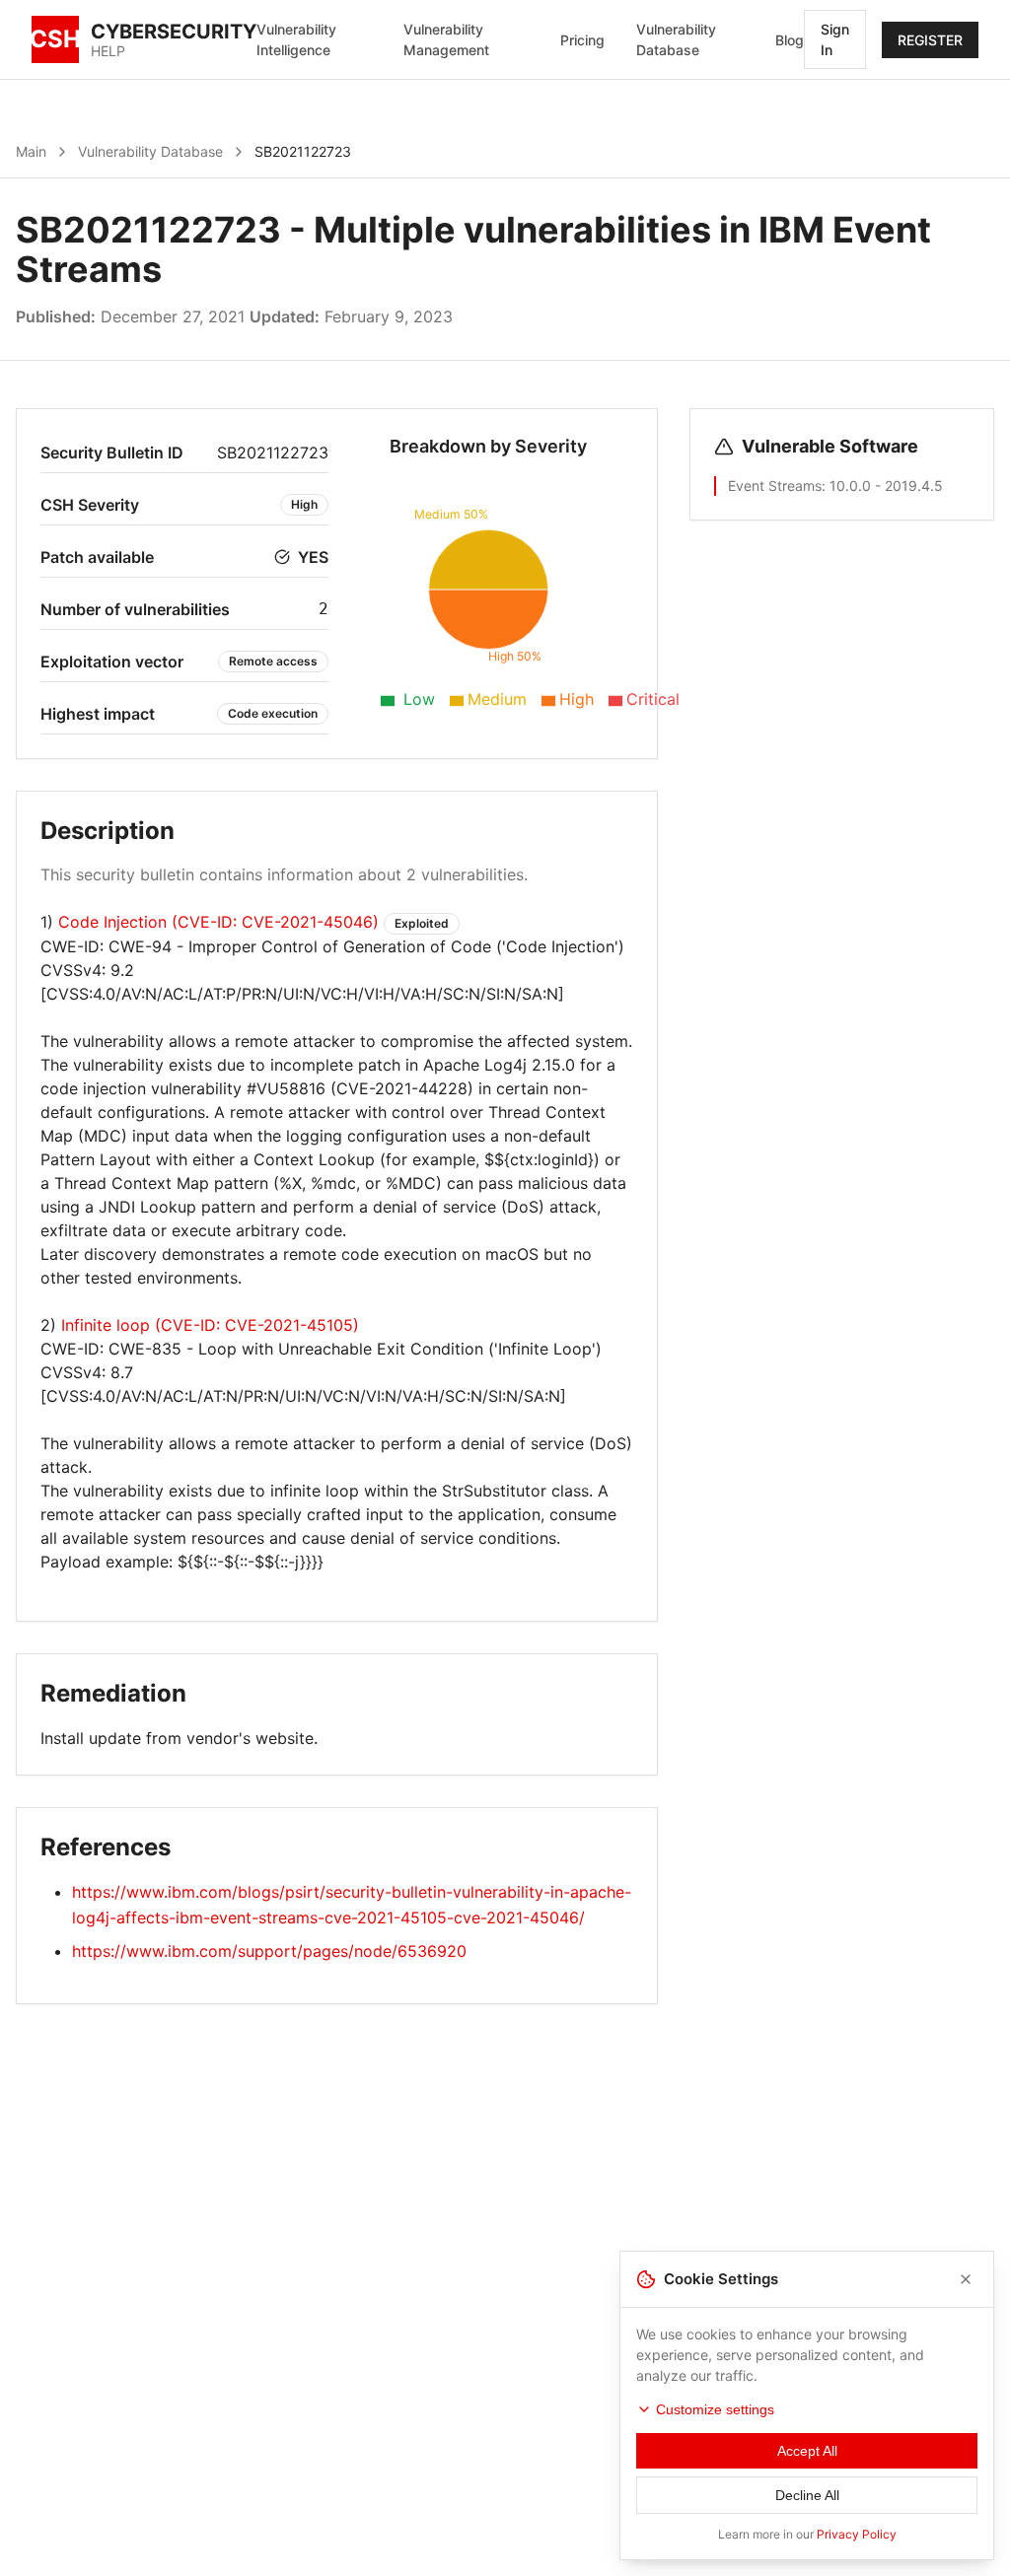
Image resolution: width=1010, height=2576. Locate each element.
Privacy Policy (857, 2534)
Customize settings (715, 2409)
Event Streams (775, 486)
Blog (790, 40)
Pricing (582, 40)
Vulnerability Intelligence (296, 39)
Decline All (807, 2495)
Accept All (807, 2451)
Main (31, 151)
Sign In (835, 39)
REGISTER (930, 40)
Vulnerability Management (446, 39)
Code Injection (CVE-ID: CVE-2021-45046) (218, 922)
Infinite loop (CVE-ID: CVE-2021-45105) (210, 1325)
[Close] (966, 2279)
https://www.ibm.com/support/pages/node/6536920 (269, 1951)
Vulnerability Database (676, 39)
